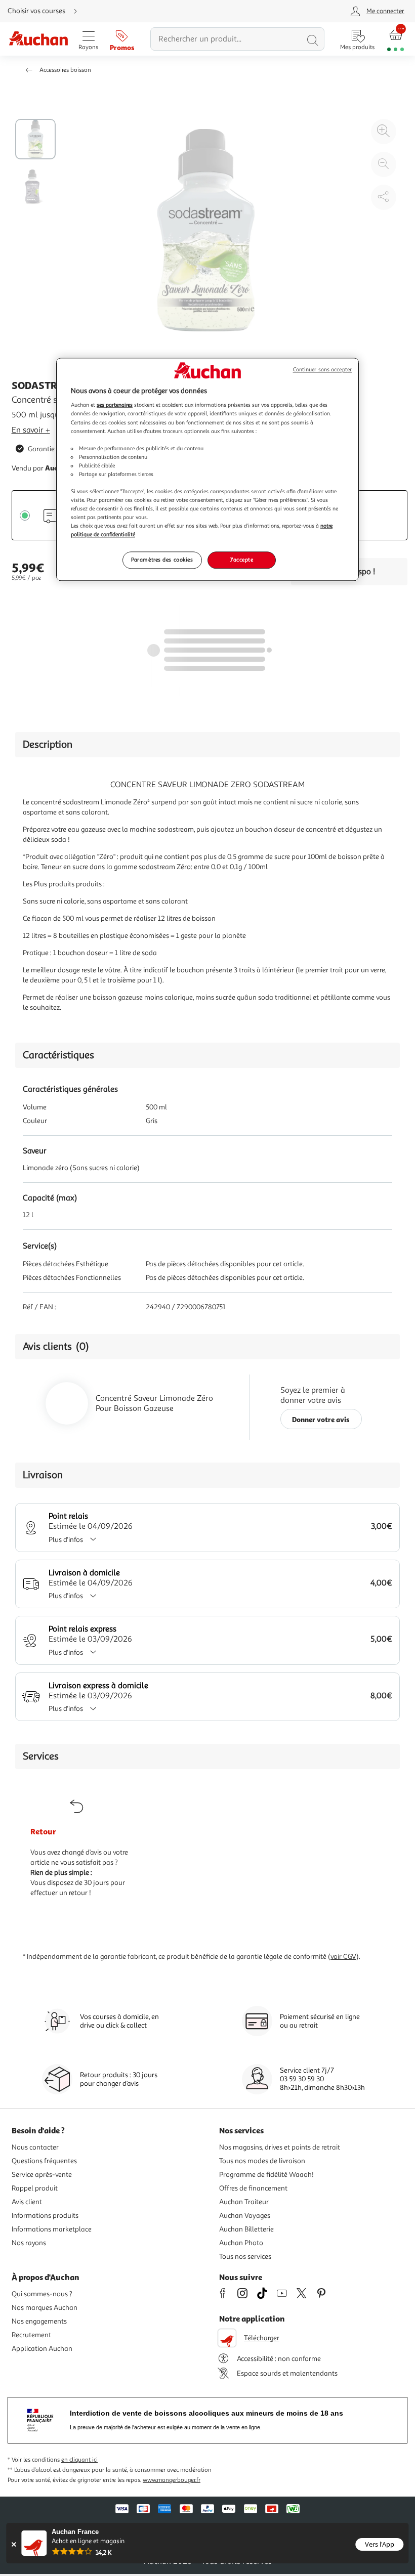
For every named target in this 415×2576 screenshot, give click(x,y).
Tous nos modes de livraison (262, 2161)
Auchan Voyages (245, 2216)
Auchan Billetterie (246, 2229)
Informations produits (45, 2216)
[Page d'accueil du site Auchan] (38, 39)
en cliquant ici (79, 2460)
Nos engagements (39, 2321)
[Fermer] (13, 2544)
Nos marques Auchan (45, 2308)
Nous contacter (35, 2147)
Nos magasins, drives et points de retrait (280, 2147)
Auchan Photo (241, 2243)
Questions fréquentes (44, 2161)
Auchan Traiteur (244, 2202)
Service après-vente (42, 2175)
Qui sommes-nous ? (42, 2294)
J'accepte (241, 560)
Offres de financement (253, 2188)
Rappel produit (35, 2188)
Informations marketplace (52, 2229)
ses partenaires (115, 405)
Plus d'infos (66, 1540)
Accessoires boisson (65, 70)
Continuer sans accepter (322, 370)
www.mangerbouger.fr (172, 2480)
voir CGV (343, 1957)
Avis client (27, 2202)
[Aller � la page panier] (396, 39)
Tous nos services (245, 2257)
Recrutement (31, 2335)
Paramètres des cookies (162, 560)
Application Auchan (42, 2349)
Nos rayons (29, 2243)
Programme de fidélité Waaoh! (266, 2175)
